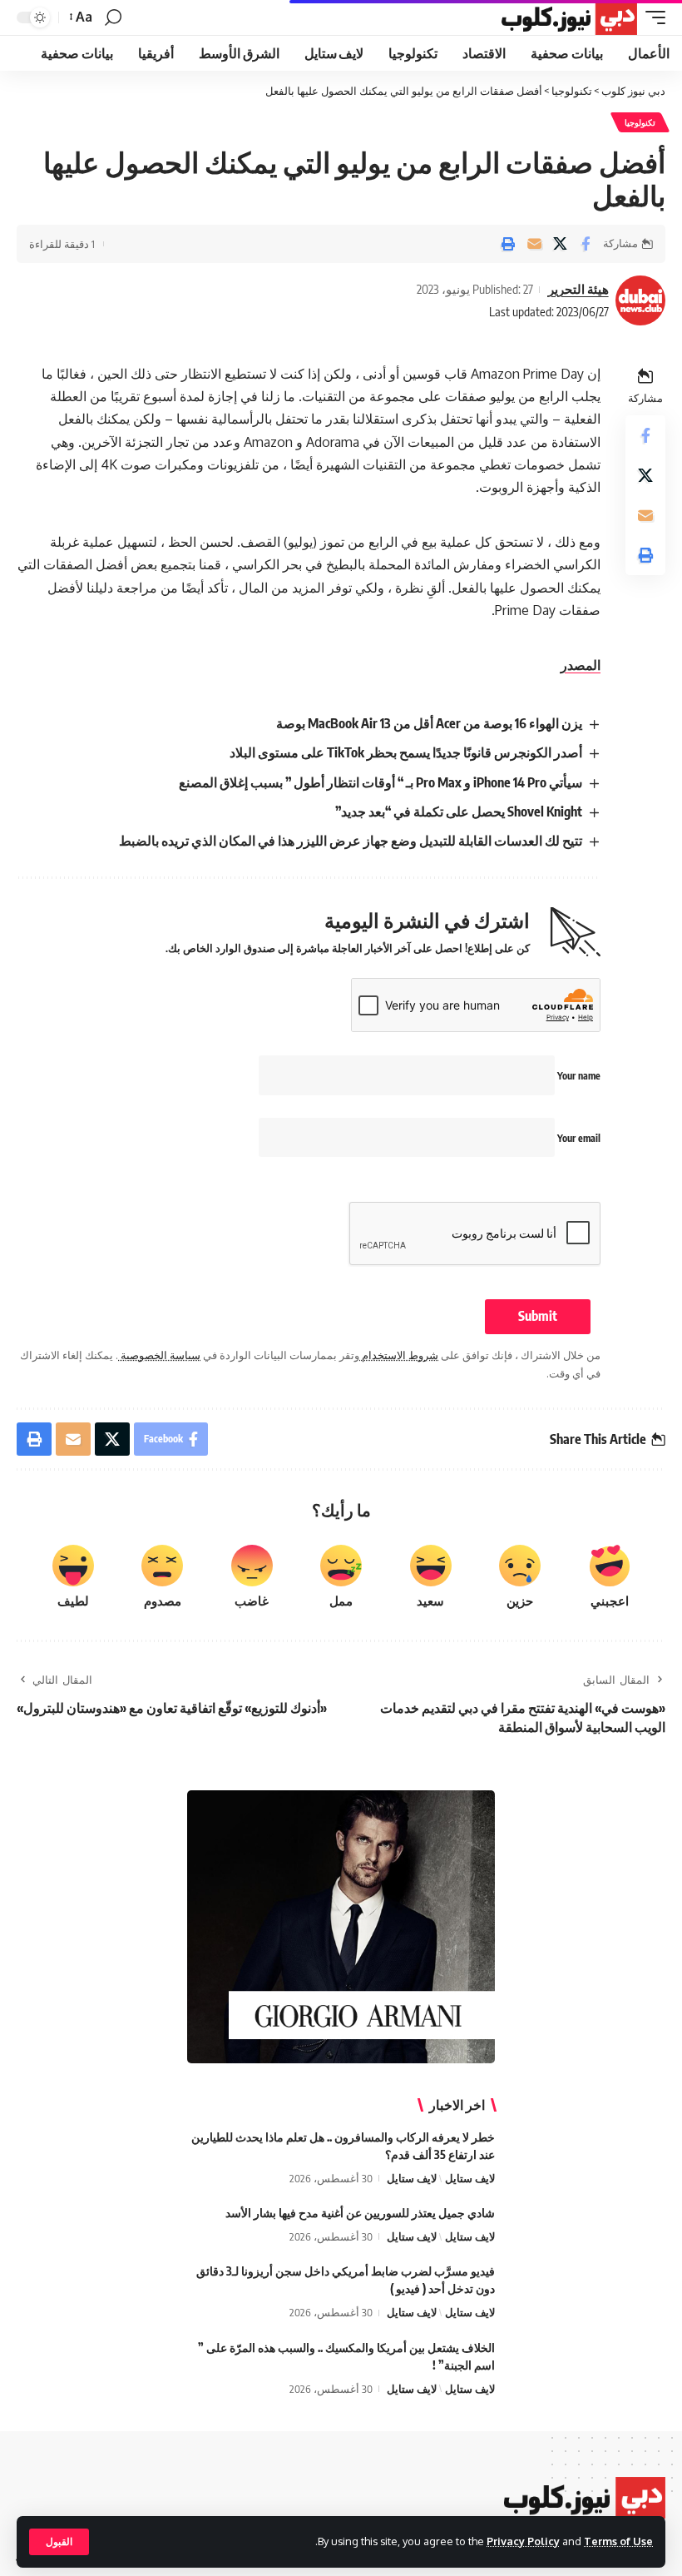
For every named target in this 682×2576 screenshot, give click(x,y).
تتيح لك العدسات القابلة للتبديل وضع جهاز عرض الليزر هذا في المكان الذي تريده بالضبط (351, 841)
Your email (578, 1138)
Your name (578, 1076)
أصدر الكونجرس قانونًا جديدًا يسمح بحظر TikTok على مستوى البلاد (406, 752)
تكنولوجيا (640, 122)
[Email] (534, 244)
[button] (59, 2542)
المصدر (581, 665)
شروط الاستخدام (399, 1355)
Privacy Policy (523, 2541)
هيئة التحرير (578, 289)
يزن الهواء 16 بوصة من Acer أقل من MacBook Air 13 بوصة (429, 723)
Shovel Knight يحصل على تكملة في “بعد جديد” (459, 812)
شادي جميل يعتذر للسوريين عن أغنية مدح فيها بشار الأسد (360, 2213)
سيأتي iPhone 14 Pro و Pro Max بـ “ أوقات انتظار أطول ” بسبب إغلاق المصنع (381, 782)
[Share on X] (560, 244)
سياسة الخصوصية (159, 1355)
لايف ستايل (470, 2178)
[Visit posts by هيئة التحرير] (640, 300)
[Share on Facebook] (586, 244)
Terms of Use (618, 2541)
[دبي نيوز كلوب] (568, 17)
